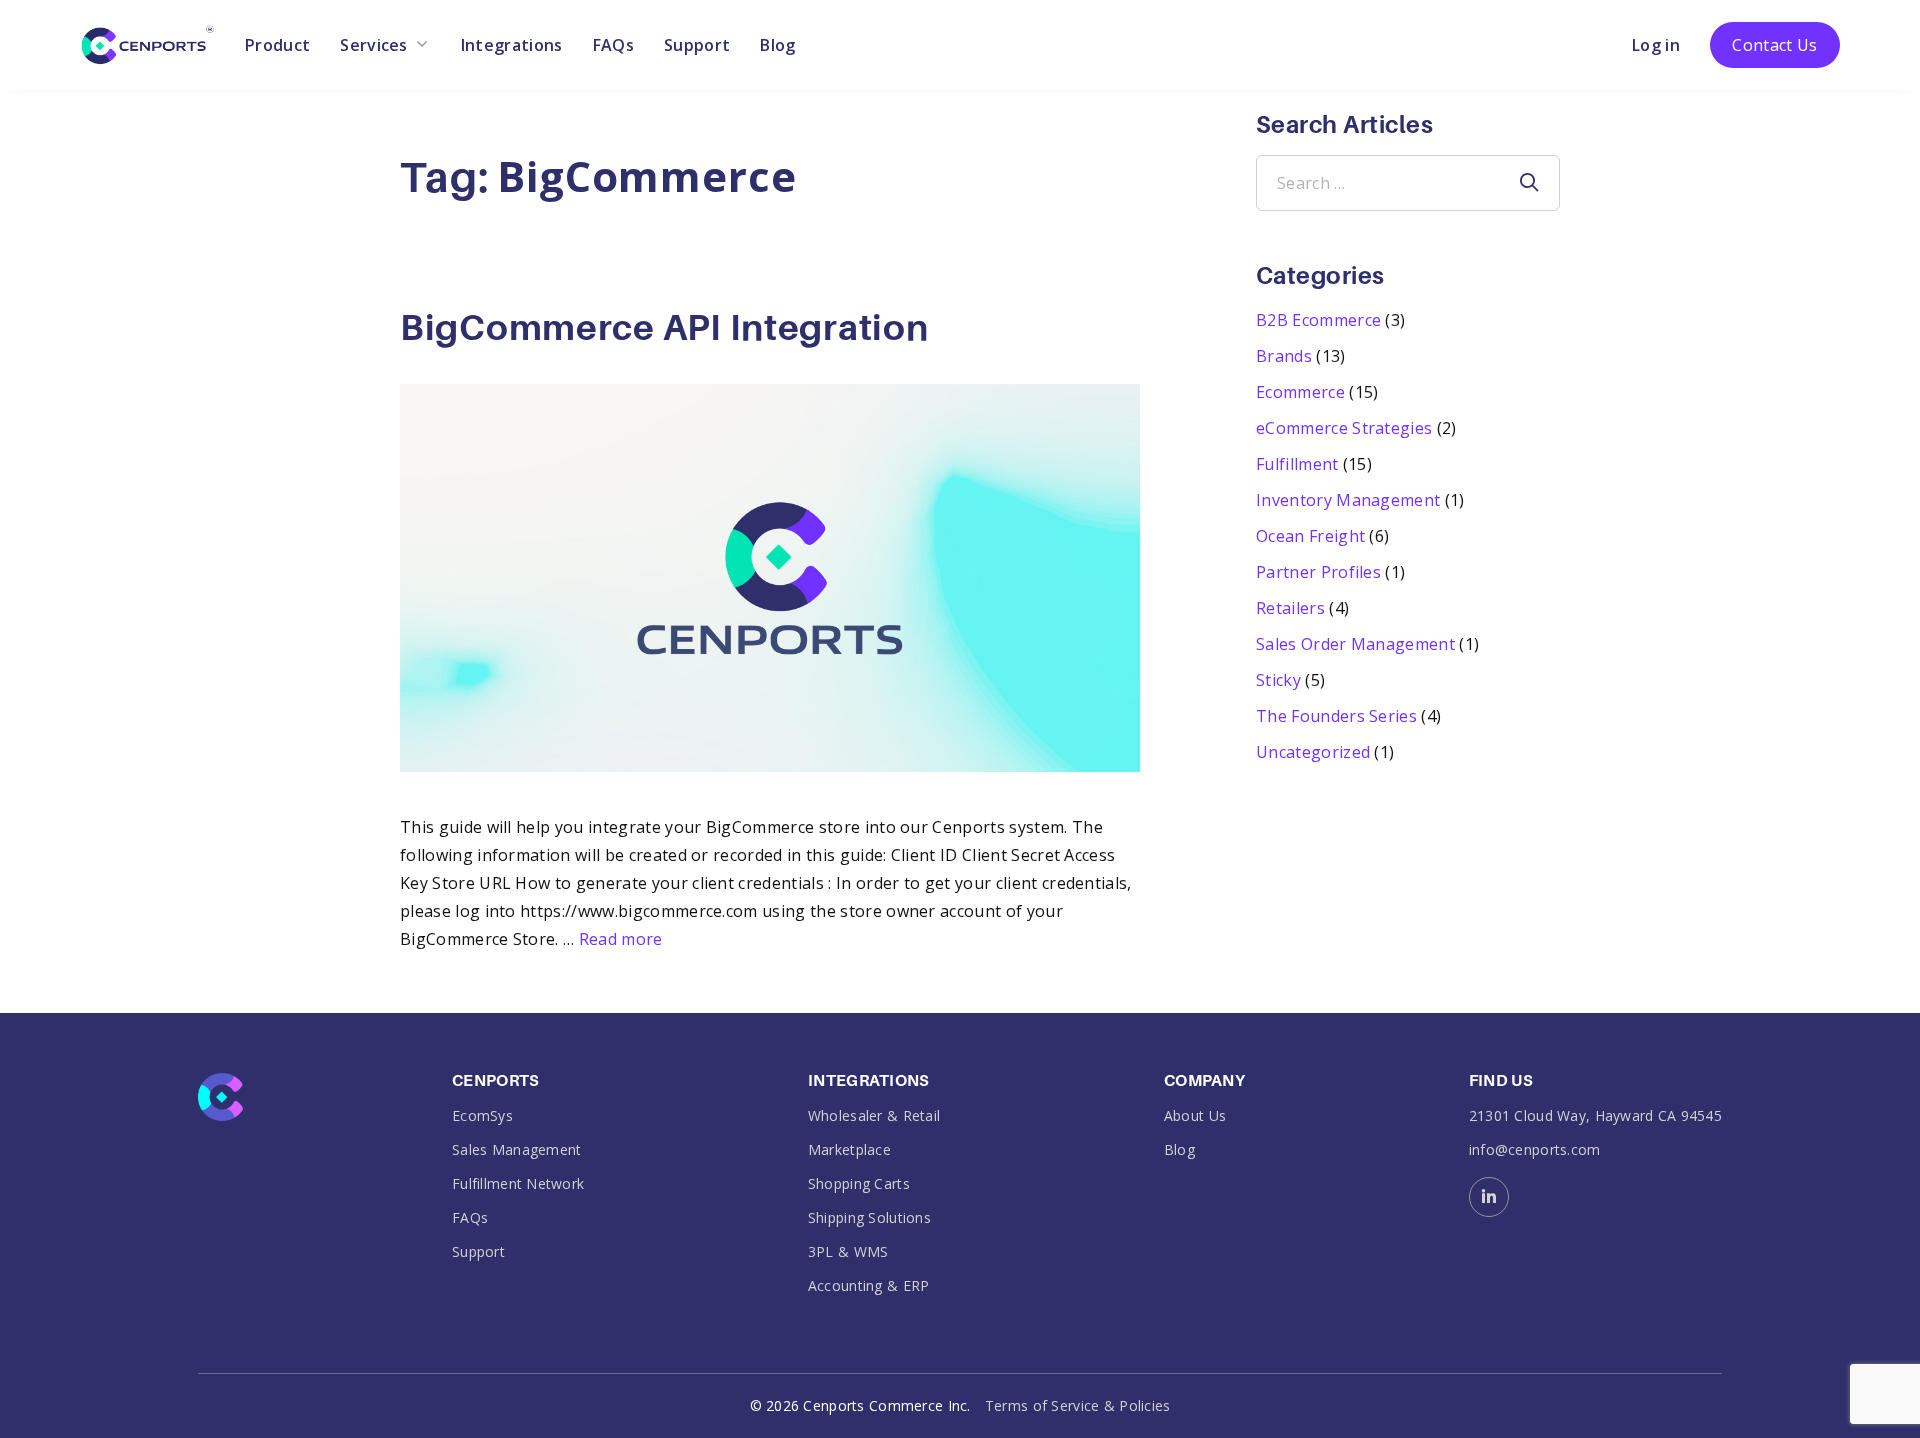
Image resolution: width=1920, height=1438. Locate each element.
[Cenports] (147, 43)
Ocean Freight (1310, 536)
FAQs (613, 45)
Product (277, 45)
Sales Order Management (1355, 644)
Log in (1656, 45)
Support (697, 45)
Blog (777, 45)
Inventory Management (1348, 500)
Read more (621, 939)
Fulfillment (1297, 464)
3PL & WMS (848, 1251)
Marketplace (849, 1149)
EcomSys (482, 1115)
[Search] (1529, 183)
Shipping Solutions (869, 1217)
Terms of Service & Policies (1078, 1405)
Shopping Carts (859, 1183)
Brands (1284, 356)
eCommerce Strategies (1344, 428)
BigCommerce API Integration (664, 327)
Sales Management (516, 1149)
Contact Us (1774, 45)
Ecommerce (1300, 392)
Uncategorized (1313, 752)
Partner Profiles (1318, 572)
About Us (1195, 1115)
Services (374, 45)
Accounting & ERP (868, 1285)
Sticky (1278, 680)
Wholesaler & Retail (874, 1115)
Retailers (1290, 608)
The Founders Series (1336, 716)
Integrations (512, 45)
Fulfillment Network (518, 1183)
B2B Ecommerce (1318, 320)
